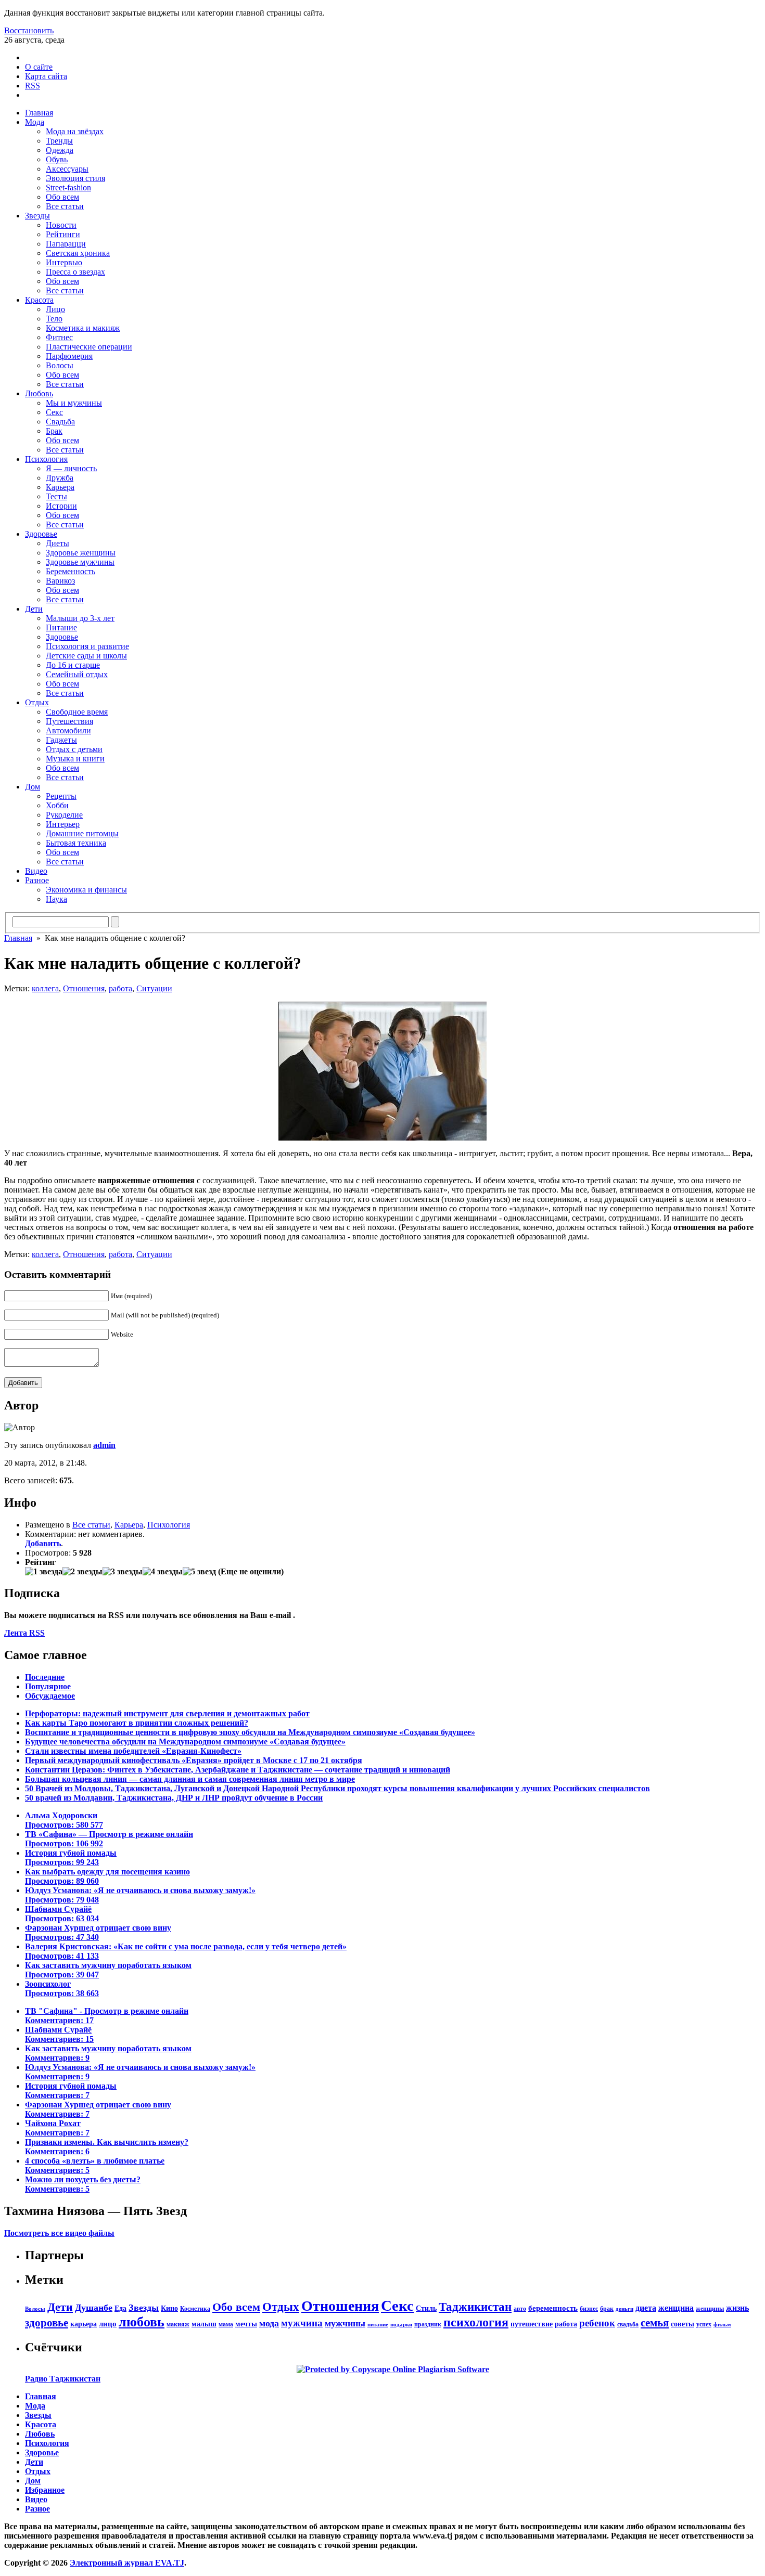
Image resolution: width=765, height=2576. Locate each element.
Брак (54, 431)
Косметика (195, 2309)
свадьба (628, 2324)
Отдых (37, 702)
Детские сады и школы (86, 656)
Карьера (60, 487)
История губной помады (71, 1857)
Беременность (71, 571)
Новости (61, 225)
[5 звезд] (199, 1572)
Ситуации (154, 988)
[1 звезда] (44, 1572)
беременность (553, 2308)
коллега (45, 988)
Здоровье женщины (81, 553)
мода (269, 2323)
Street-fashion (68, 187)
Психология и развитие (87, 646)
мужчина (302, 2323)
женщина (676, 2308)
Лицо (55, 309)
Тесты (56, 496)
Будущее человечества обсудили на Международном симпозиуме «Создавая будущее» (185, 1742)
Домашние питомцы (82, 833)
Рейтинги (63, 234)
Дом (33, 787)
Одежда (60, 150)
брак (607, 2309)
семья (655, 2322)
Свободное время (77, 712)
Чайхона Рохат (57, 2128)
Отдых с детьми (74, 749)
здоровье (47, 2323)
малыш (204, 2324)
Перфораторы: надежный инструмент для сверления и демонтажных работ (167, 1713)
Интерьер (63, 824)
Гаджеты (61, 740)
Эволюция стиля (75, 178)
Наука (56, 899)
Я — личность (71, 468)
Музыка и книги (75, 759)
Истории (61, 506)
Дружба (60, 478)
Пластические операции (89, 347)
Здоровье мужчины (80, 562)
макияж (178, 2324)
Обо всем (62, 197)
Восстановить (29, 30)
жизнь (737, 2308)
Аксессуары (67, 169)
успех (704, 2324)
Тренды (59, 141)
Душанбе (94, 2308)
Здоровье (41, 534)
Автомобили (68, 730)
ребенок (597, 2323)
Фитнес (59, 337)
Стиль (426, 2308)
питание (378, 2325)
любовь (142, 2322)
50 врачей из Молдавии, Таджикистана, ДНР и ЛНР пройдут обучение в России (174, 1798)
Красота (39, 300)
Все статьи (65, 206)
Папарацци (66, 244)
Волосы (60, 365)
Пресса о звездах (75, 272)
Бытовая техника (76, 843)
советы (683, 2324)
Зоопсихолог (62, 1989)
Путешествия (69, 721)
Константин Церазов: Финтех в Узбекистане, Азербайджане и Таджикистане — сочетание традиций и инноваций (238, 1770)
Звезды (37, 216)
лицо (108, 2323)
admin (104, 1445)
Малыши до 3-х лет (80, 618)
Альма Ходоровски (64, 1820)
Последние (45, 1677)
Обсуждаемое (50, 1696)
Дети (34, 609)
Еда (120, 2308)
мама (226, 2324)
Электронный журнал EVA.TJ (127, 2563)
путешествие (532, 2324)
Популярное (48, 1686)
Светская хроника (78, 253)
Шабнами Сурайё (62, 1914)
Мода (35, 122)
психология (476, 2322)
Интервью (64, 262)
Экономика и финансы (86, 890)
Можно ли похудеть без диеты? (83, 2184)
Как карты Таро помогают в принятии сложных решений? (137, 1723)
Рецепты (61, 796)
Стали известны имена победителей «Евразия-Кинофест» (133, 1751)
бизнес (589, 2309)
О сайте (39, 67)
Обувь (57, 159)
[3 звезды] (123, 1572)
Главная (39, 113)
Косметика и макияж (83, 328)
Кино (169, 2308)
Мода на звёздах (75, 131)
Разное (37, 880)
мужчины (345, 2323)
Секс (54, 412)
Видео (36, 871)
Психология (46, 459)
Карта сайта (46, 76)
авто (520, 2309)
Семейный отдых (77, 674)
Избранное (45, 2490)
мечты (246, 2324)
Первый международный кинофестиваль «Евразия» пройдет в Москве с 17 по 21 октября (194, 1760)
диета (646, 2308)
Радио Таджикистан (63, 2379)
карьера (84, 2324)
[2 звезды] (82, 1572)
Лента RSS (24, 1633)
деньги (624, 2309)
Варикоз (60, 581)
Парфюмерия (69, 356)
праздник (428, 2324)
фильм (722, 2325)
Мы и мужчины (74, 403)
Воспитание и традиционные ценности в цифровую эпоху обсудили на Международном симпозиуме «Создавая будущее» (250, 1732)
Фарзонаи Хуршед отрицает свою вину (98, 1932)
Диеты (58, 543)
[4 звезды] (163, 1572)
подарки (401, 2325)
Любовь (39, 393)
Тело (54, 319)
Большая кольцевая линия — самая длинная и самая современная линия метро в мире (190, 1779)
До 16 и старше (73, 665)
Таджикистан (475, 2307)
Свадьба (60, 422)
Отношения (84, 988)
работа (120, 988)
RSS (33, 86)
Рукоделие (64, 815)
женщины (710, 2309)
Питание (61, 627)
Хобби (57, 805)
